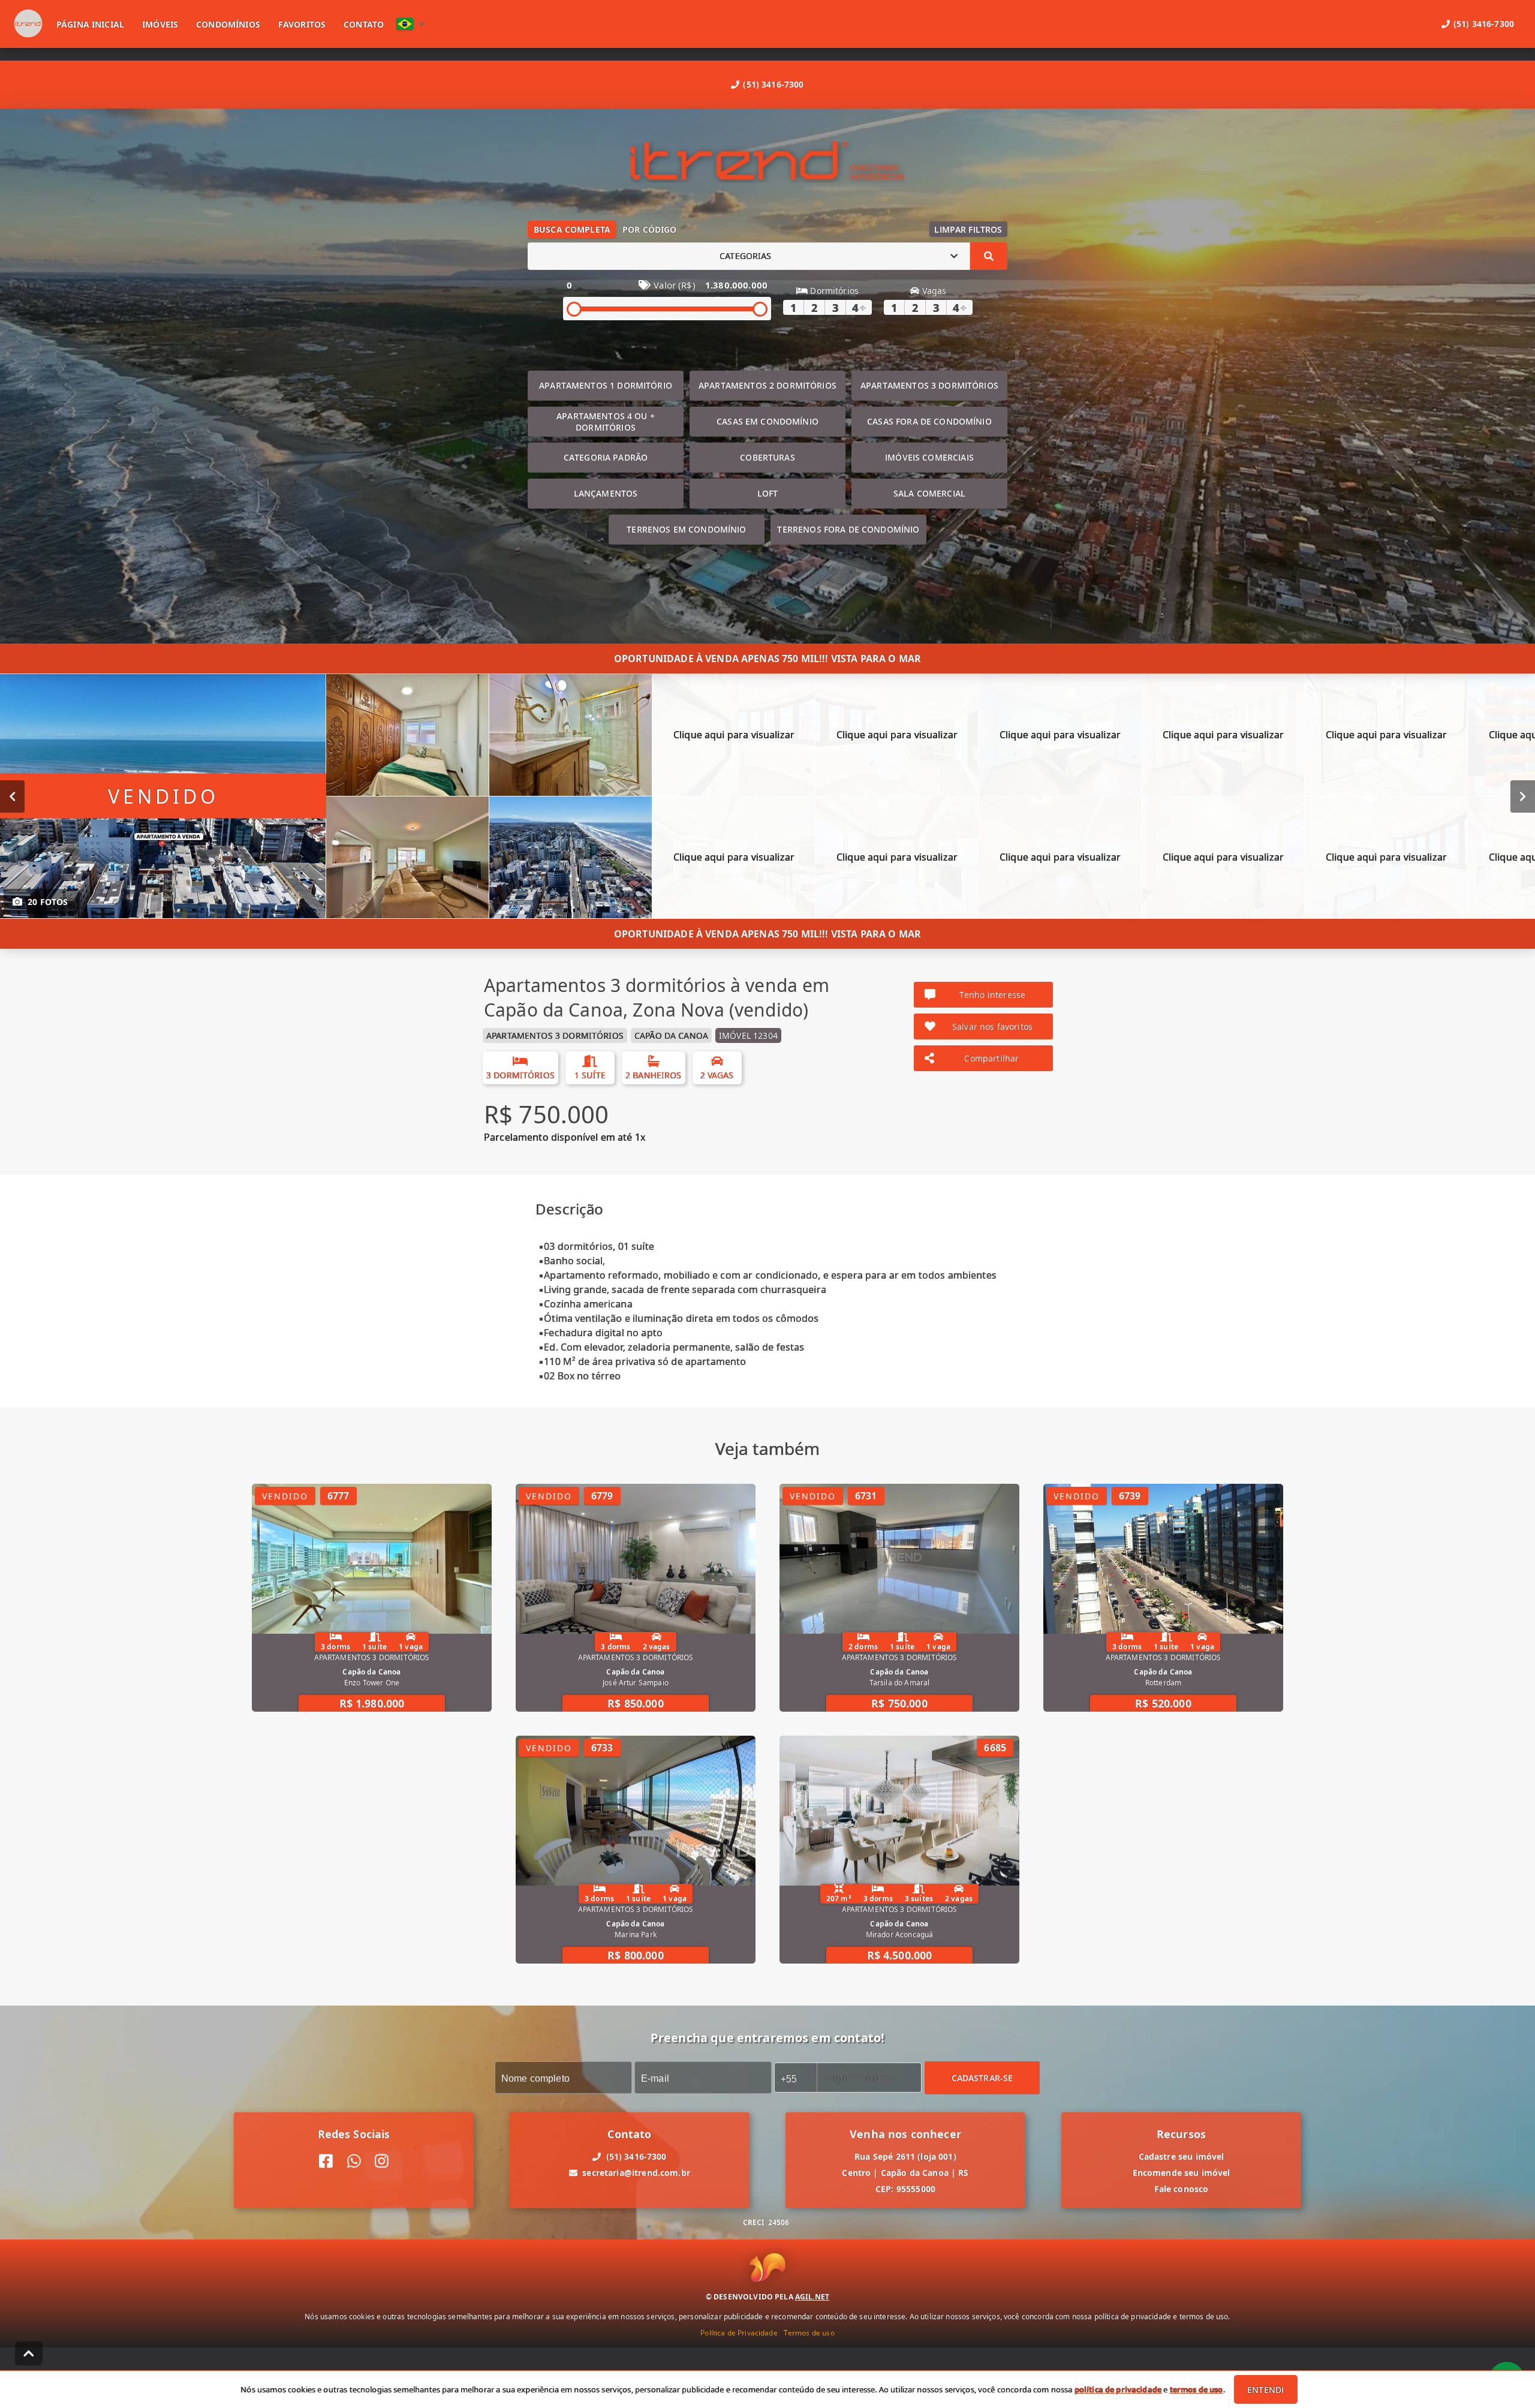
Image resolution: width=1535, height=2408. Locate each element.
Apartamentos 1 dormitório (606, 385)
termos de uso (1197, 2389)
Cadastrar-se (982, 2077)
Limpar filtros (968, 229)
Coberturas (767, 457)
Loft (768, 493)
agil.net (812, 2296)
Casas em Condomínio (767, 421)
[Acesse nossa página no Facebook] (326, 2161)
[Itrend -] (767, 162)
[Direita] (1523, 796)
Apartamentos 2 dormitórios (767, 385)
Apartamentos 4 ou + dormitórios (606, 422)
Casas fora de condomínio (929, 421)
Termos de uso (809, 2332)
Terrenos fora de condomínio (848, 529)
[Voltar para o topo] (29, 2353)
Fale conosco (1182, 2189)
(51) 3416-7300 (773, 84)
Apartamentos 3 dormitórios (929, 385)
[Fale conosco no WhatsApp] (354, 2161)
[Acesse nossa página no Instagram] (382, 2161)
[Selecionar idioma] (411, 24)
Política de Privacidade (739, 2332)
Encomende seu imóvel (1182, 2173)
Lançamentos (606, 493)
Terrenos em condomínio (686, 529)
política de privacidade (1118, 2389)
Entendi (1265, 2390)
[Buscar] (989, 256)
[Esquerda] (12, 796)
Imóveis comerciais (929, 457)
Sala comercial (929, 493)
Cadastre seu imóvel (1182, 2156)
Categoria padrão (606, 457)
